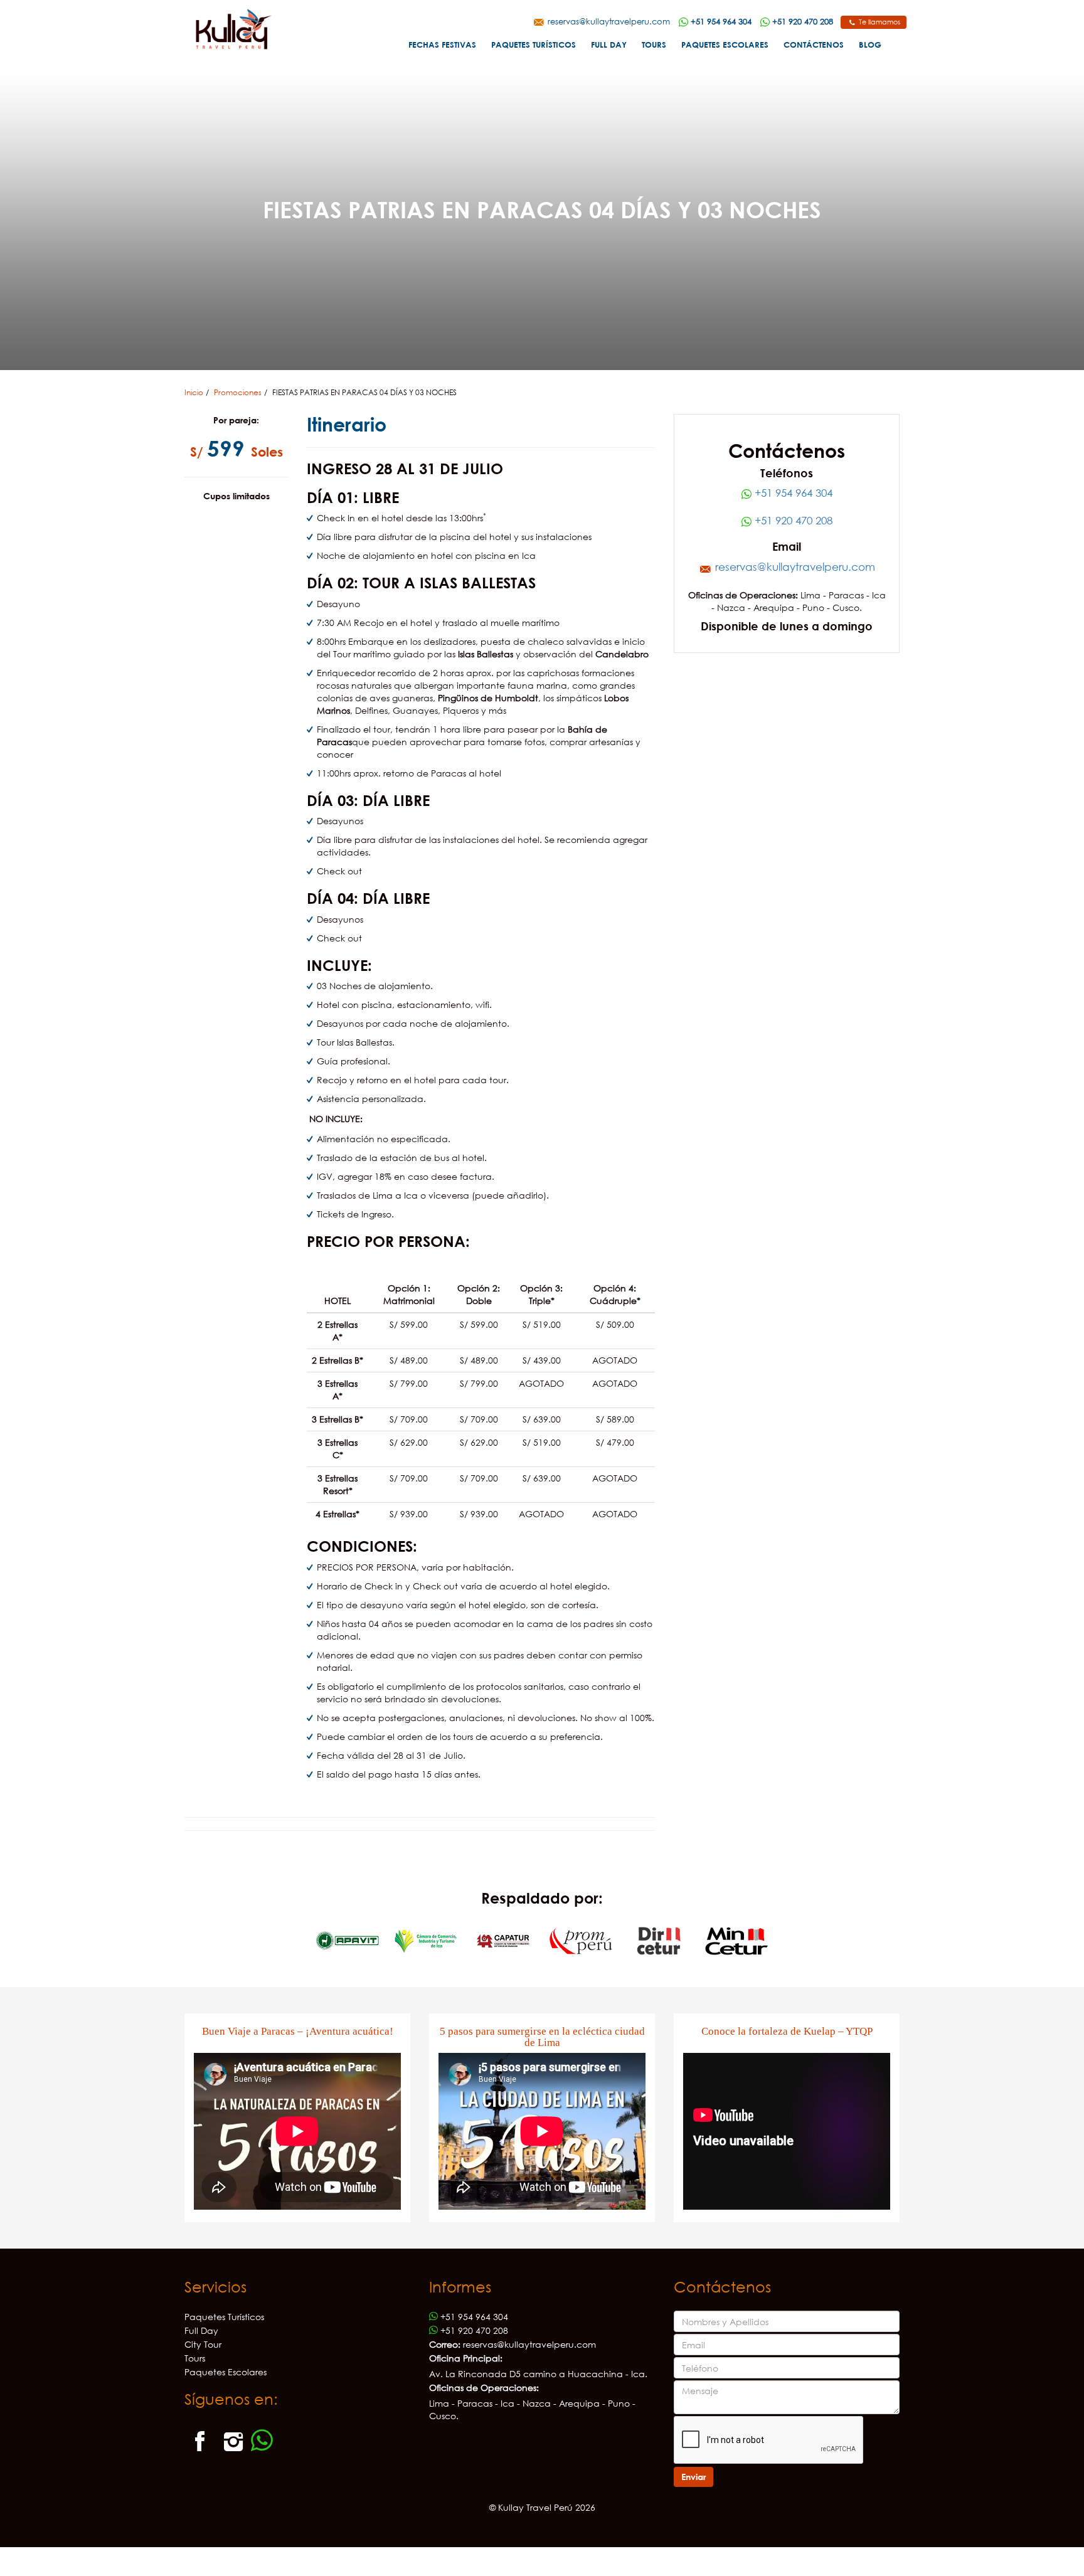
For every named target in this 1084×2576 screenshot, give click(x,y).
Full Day (609, 45)
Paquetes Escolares (725, 45)
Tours (654, 45)
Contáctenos (814, 45)
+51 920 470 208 (792, 520)
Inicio (194, 392)
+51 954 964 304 (792, 493)
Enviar (693, 2477)
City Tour (203, 2344)
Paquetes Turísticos (534, 45)
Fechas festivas (442, 45)
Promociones (238, 392)
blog (870, 45)
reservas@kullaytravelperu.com (608, 21)
